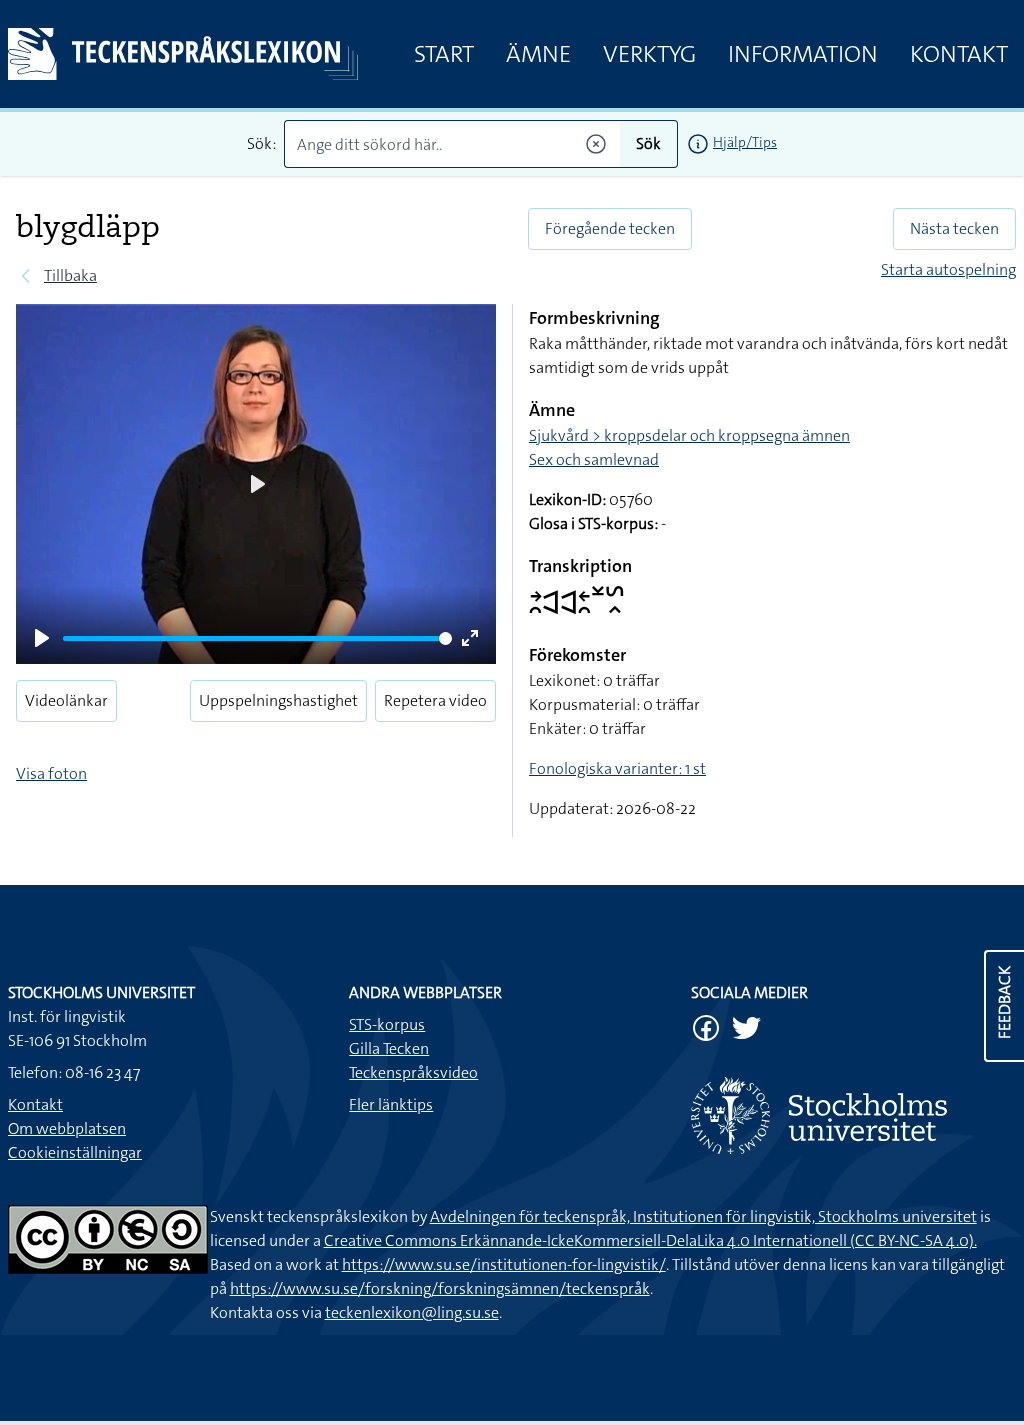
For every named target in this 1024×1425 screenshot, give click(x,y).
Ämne (538, 54)
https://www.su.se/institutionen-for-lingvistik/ (504, 1264)
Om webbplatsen (67, 1128)
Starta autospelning (948, 269)
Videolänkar (66, 700)
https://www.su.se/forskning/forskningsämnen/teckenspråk (440, 1288)
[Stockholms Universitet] (853, 1115)
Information (803, 54)
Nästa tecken (954, 228)
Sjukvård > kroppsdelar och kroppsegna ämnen (689, 435)
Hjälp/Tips (745, 142)
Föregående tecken (610, 228)
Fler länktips (391, 1104)
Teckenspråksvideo (413, 1072)
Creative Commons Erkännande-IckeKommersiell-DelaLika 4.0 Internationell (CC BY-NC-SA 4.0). (650, 1240)
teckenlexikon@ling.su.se (412, 1312)
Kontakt (959, 54)
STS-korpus (387, 1024)
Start (444, 54)
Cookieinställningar (75, 1152)
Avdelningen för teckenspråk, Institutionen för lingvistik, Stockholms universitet (703, 1216)
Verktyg (649, 54)
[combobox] (452, 144)
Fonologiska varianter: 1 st (617, 768)
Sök (648, 143)
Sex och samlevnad (594, 459)
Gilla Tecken (389, 1048)
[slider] (257, 638)
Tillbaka (70, 275)
